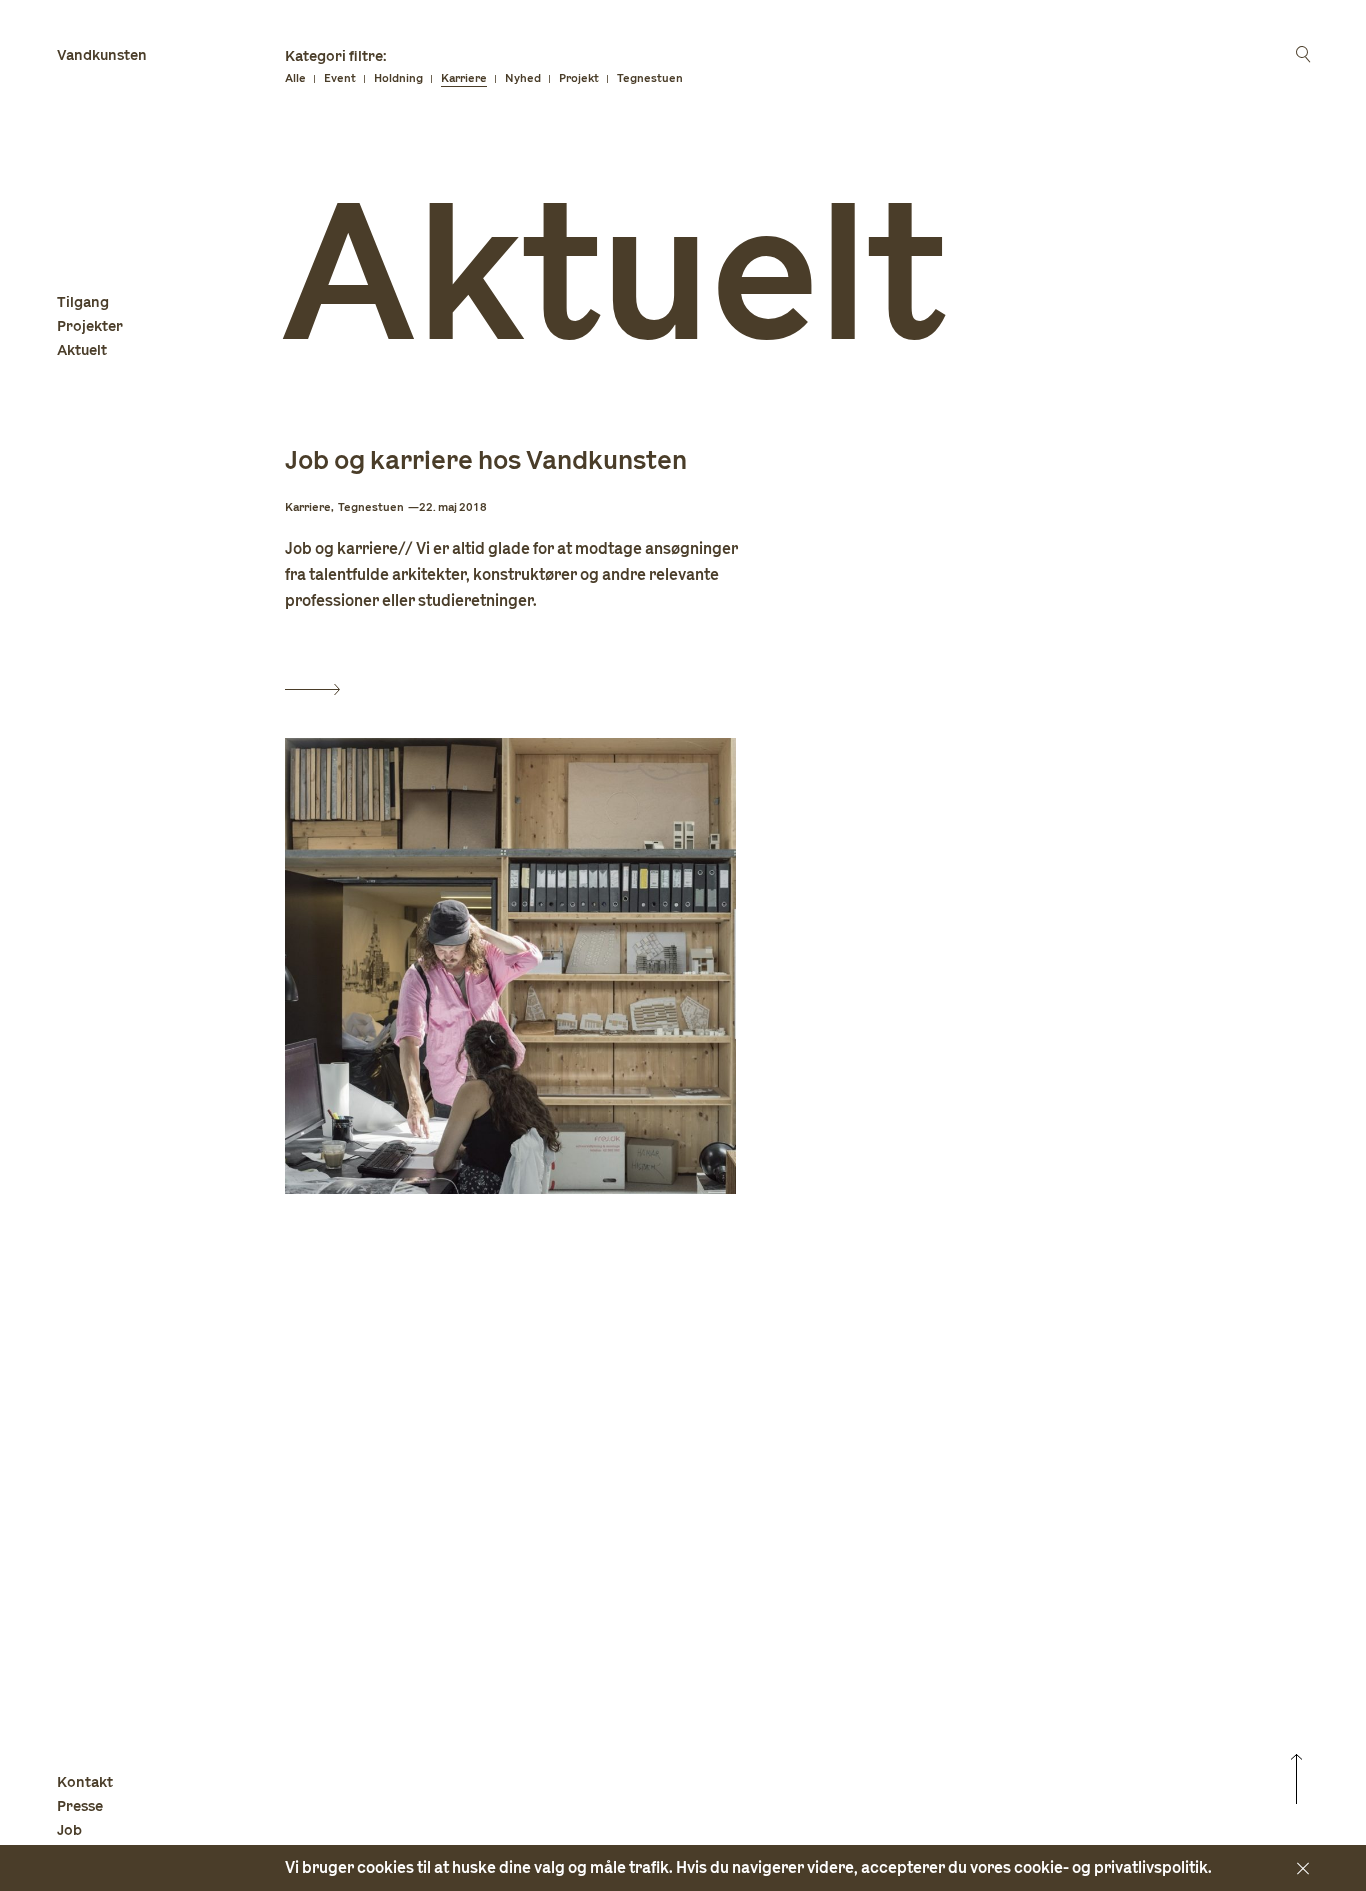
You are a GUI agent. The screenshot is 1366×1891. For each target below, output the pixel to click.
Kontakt (85, 1782)
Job (69, 1830)
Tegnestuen (650, 78)
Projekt (579, 78)
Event (340, 78)
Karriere (464, 78)
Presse (80, 1806)
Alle (295, 78)
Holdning (398, 78)
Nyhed (523, 78)
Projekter (90, 326)
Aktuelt (82, 350)
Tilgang (83, 302)
